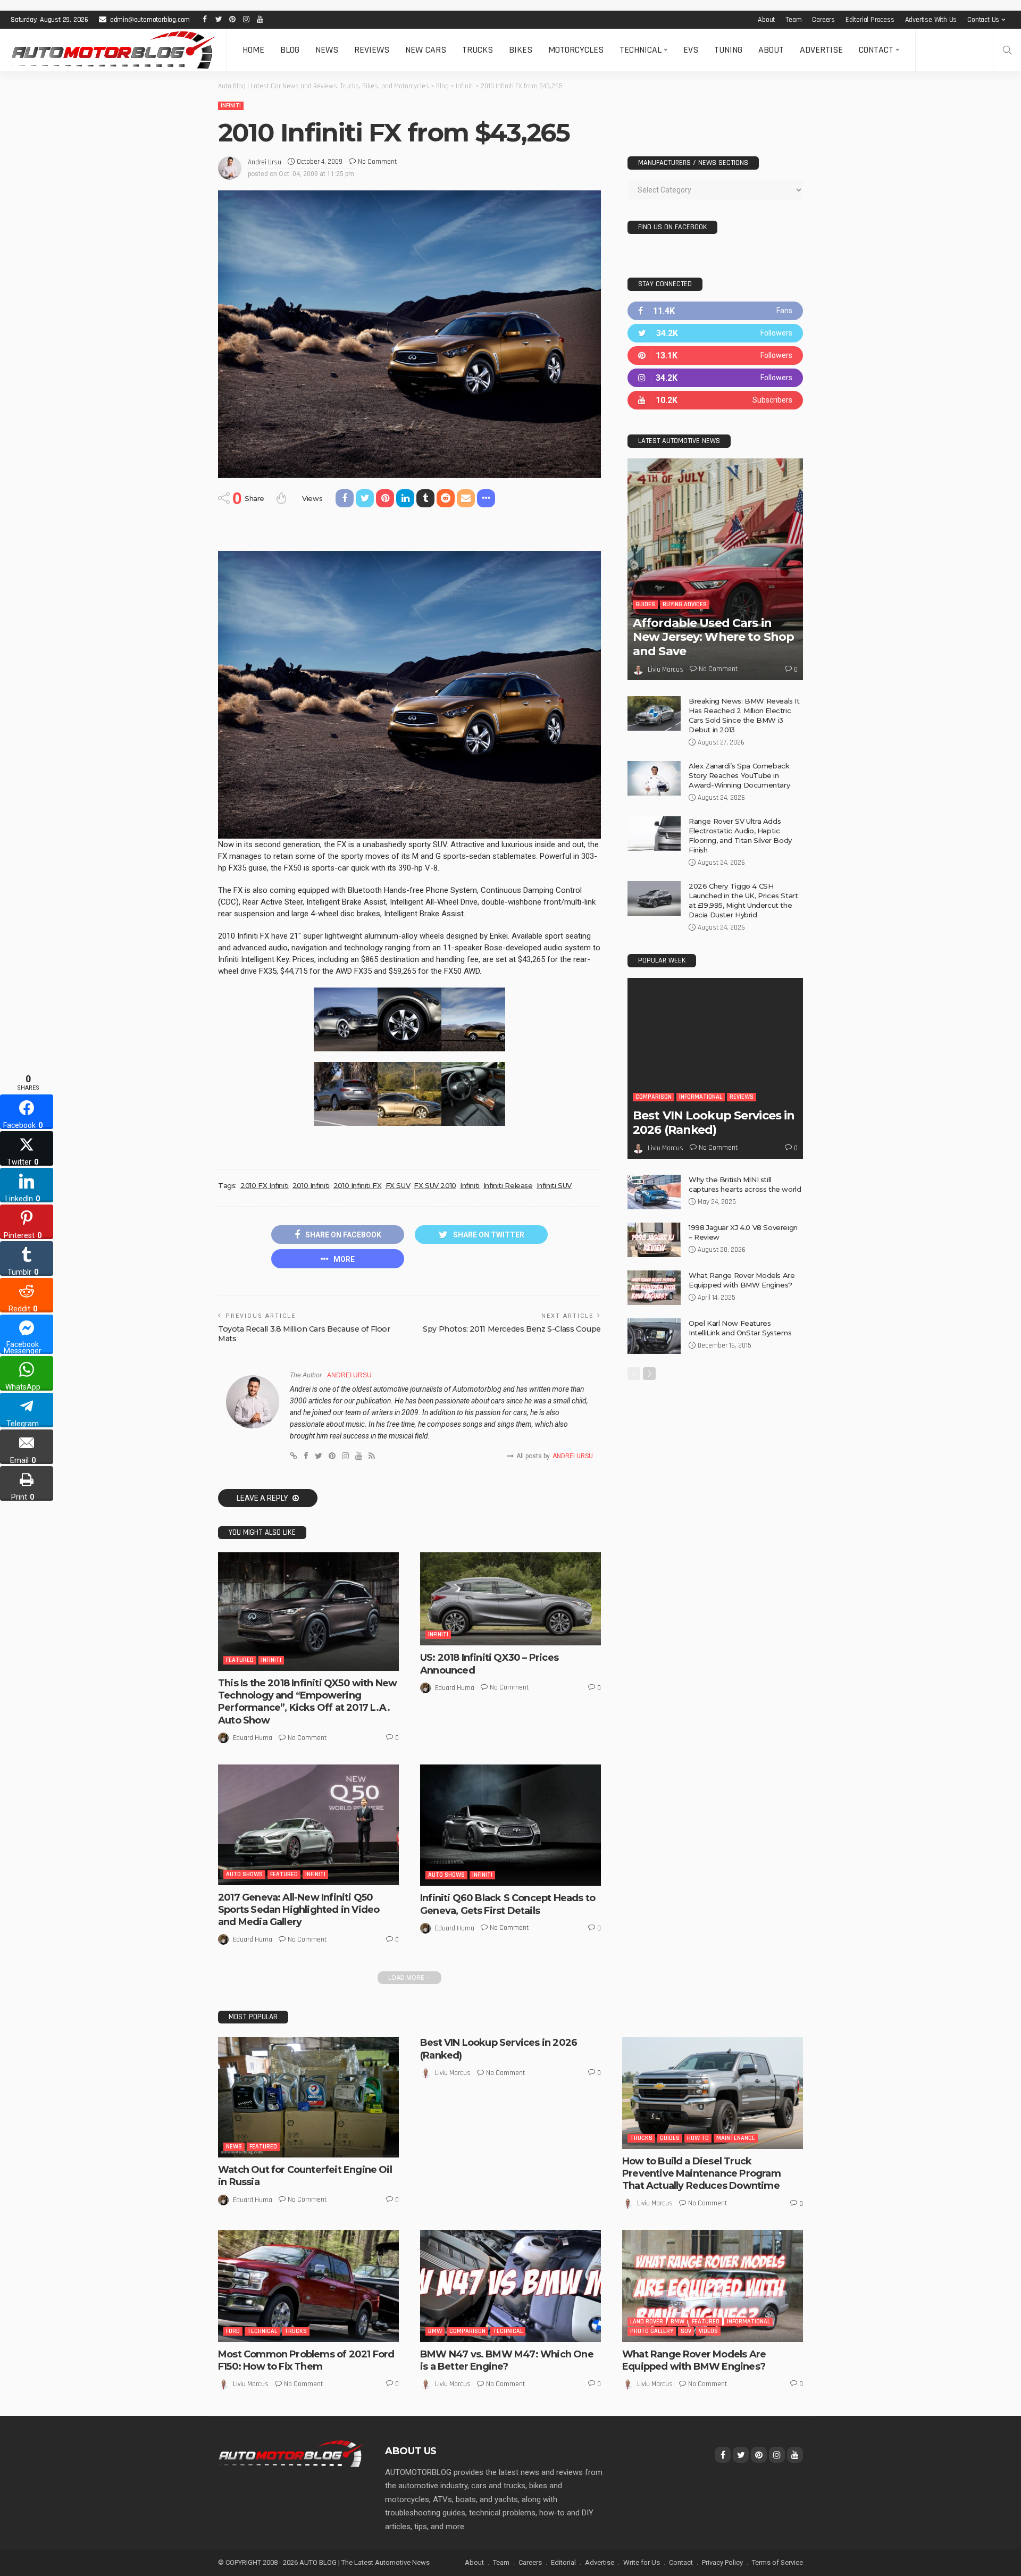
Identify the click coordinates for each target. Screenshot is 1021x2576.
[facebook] (715, 311)
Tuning (728, 50)
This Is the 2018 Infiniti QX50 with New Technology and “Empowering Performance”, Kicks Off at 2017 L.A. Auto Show (307, 1702)
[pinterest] (715, 356)
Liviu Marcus (666, 670)
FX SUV (398, 1185)
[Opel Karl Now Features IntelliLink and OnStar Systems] (654, 1336)
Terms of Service (777, 2562)
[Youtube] (715, 400)
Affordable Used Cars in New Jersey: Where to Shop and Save (713, 637)
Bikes (521, 50)
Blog (290, 50)
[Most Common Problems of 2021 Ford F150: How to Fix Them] (308, 2286)
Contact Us (983, 20)
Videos (708, 2331)
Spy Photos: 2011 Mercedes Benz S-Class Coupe (512, 1329)
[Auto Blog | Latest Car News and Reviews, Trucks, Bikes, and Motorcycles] (291, 2453)
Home (253, 50)
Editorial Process (870, 20)
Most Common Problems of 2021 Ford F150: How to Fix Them (306, 2360)
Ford (233, 2331)
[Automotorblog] (113, 50)
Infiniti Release (508, 1185)
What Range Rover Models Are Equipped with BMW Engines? (694, 2360)
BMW (435, 2331)
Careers (823, 20)
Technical (641, 50)
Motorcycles (576, 50)
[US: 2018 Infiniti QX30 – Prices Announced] (510, 1599)
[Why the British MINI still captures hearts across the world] (654, 1192)
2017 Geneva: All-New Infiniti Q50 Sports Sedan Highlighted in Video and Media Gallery (299, 1910)
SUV (686, 2331)
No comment (377, 162)
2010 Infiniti (311, 1185)
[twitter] (715, 333)
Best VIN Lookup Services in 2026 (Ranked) (714, 1122)
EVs (691, 50)
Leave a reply (263, 1498)
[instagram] (715, 378)
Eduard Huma (253, 1738)
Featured (240, 1660)
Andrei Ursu (265, 162)
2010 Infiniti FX (358, 1185)
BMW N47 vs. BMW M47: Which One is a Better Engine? (507, 2360)
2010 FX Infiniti (265, 1185)
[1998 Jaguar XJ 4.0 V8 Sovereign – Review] (654, 1240)
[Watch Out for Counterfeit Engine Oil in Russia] (308, 2097)
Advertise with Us (931, 20)
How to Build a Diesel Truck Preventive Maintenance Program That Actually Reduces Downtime (701, 2174)
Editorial (563, 2562)
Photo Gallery (652, 2331)
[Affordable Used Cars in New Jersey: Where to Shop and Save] (715, 569)
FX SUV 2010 (435, 1185)
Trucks (478, 50)
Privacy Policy (722, 2562)
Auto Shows (244, 1874)
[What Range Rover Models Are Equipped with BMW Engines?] (654, 1288)
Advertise (821, 50)
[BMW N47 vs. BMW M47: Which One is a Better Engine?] (510, 2286)
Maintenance (736, 2138)
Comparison (654, 1097)
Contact (876, 50)
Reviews (372, 50)
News (327, 50)
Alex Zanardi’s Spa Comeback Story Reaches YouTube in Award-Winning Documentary (739, 775)
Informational (701, 1097)
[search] (1007, 50)
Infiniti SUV (554, 1185)
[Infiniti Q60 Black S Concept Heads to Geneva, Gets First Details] (510, 1825)
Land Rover (647, 2322)
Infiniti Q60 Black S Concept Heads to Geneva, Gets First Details (508, 1904)
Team (793, 20)
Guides (645, 604)
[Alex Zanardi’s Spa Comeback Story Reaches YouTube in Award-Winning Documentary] (654, 778)
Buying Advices (685, 604)
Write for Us (642, 2562)
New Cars (426, 50)
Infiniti (231, 106)
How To (698, 2138)
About (766, 20)
